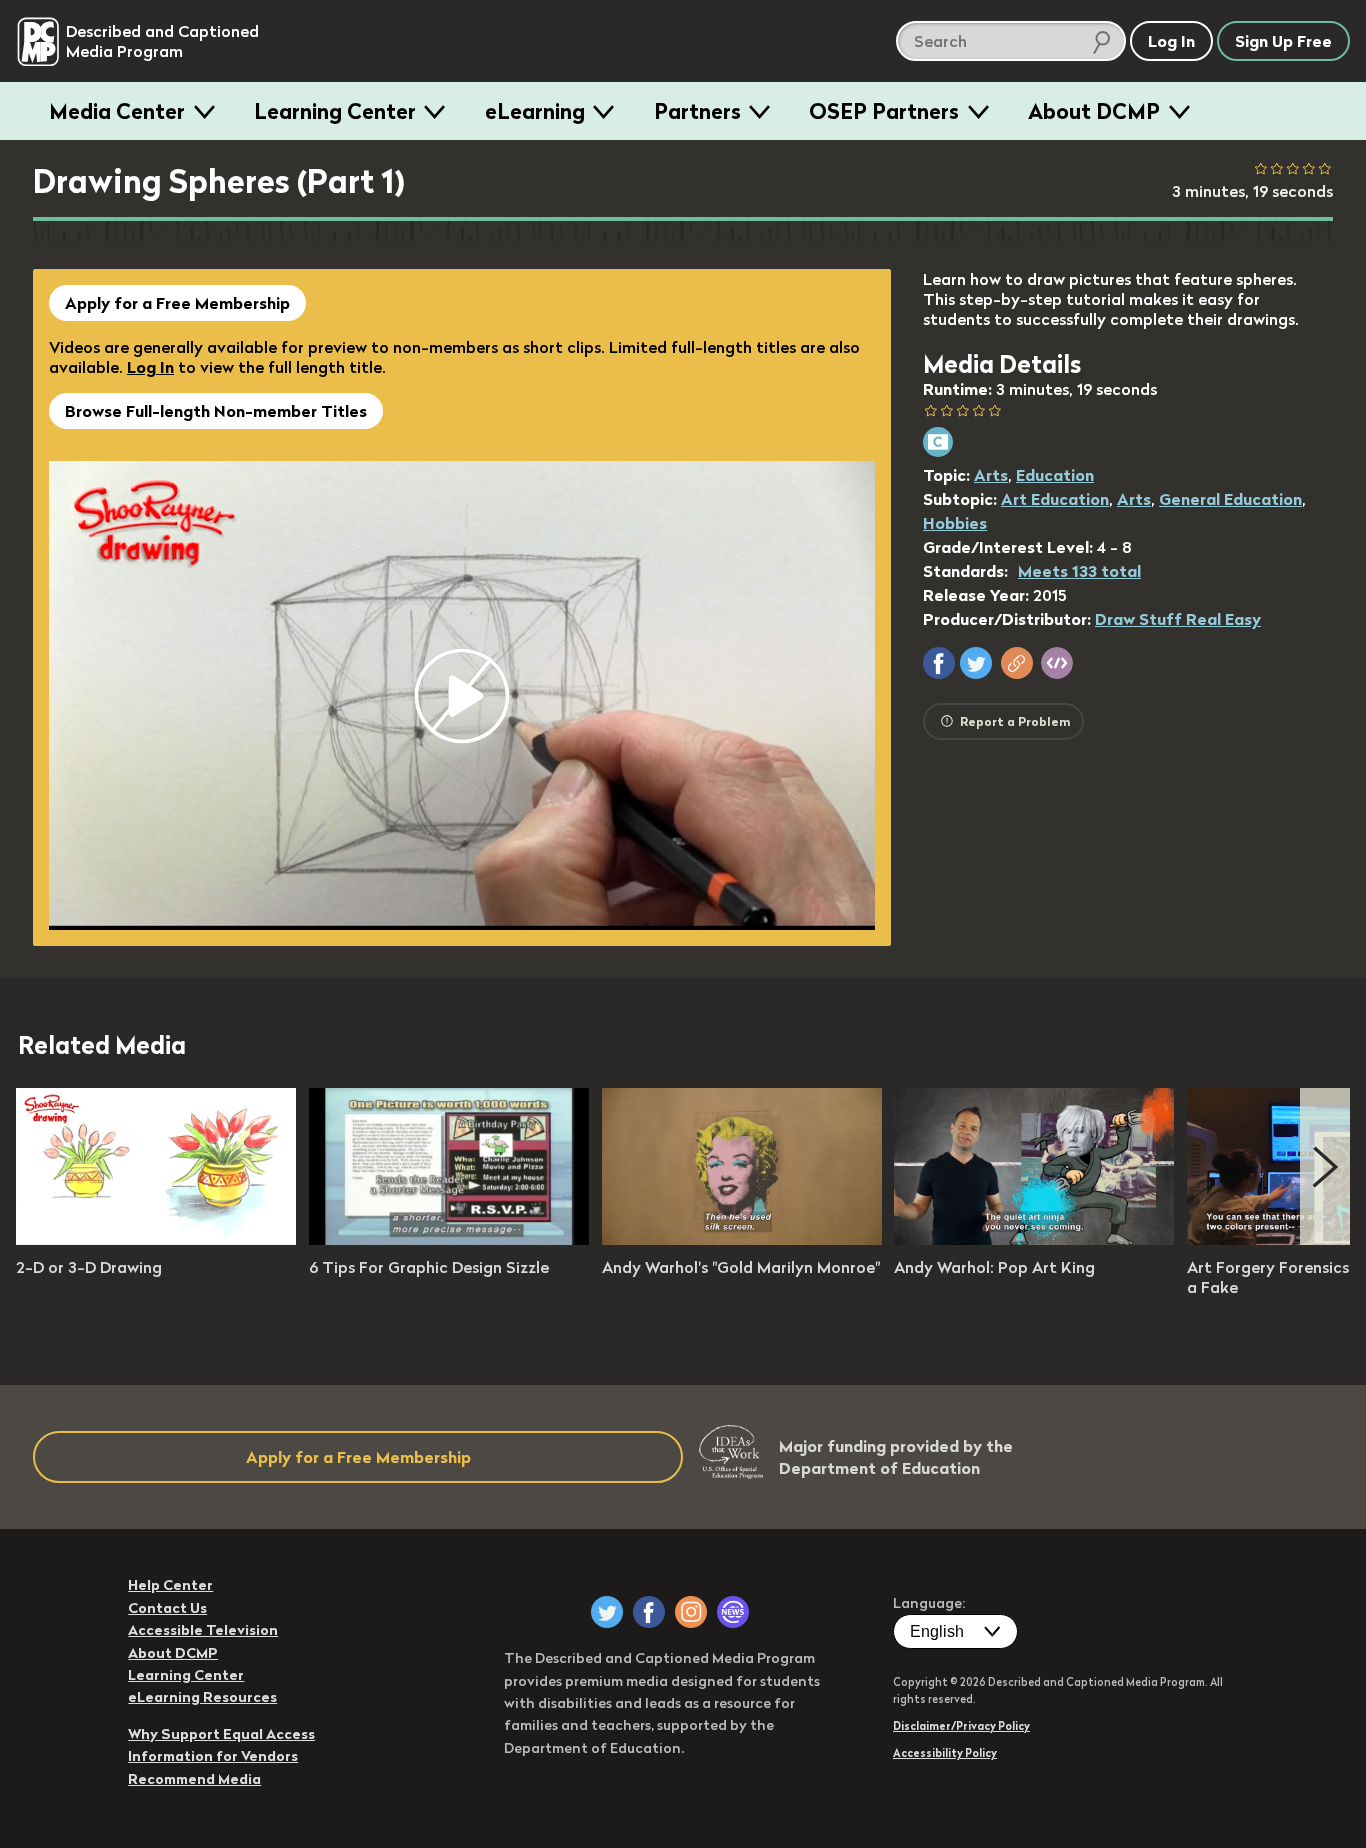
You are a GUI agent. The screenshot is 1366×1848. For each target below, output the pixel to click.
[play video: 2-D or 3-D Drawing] (156, 1239)
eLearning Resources (202, 1697)
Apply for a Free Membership (177, 303)
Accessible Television (203, 1630)
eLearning (535, 111)
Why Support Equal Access (221, 1734)
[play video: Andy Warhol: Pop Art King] (1034, 1239)
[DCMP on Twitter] (607, 1612)
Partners (697, 111)
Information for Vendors (213, 1756)
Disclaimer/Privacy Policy (961, 1726)
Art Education (1055, 499)
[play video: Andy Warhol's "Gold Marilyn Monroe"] (742, 1239)
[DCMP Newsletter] (733, 1612)
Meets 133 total (1079, 571)
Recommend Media (194, 1779)
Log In (150, 367)
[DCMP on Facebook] (649, 1612)
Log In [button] (1171, 41)
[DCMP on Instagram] (691, 1612)
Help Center (170, 1585)
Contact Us (167, 1608)
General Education (1230, 499)
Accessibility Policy (945, 1753)
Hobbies (955, 523)
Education (1055, 475)
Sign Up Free (1283, 41)
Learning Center (335, 111)
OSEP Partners (884, 111)
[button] (939, 663)
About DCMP (1094, 111)
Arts (991, 475)
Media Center (117, 111)
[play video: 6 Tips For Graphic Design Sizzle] (449, 1239)
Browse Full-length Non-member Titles (216, 411)
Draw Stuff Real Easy (1178, 619)
